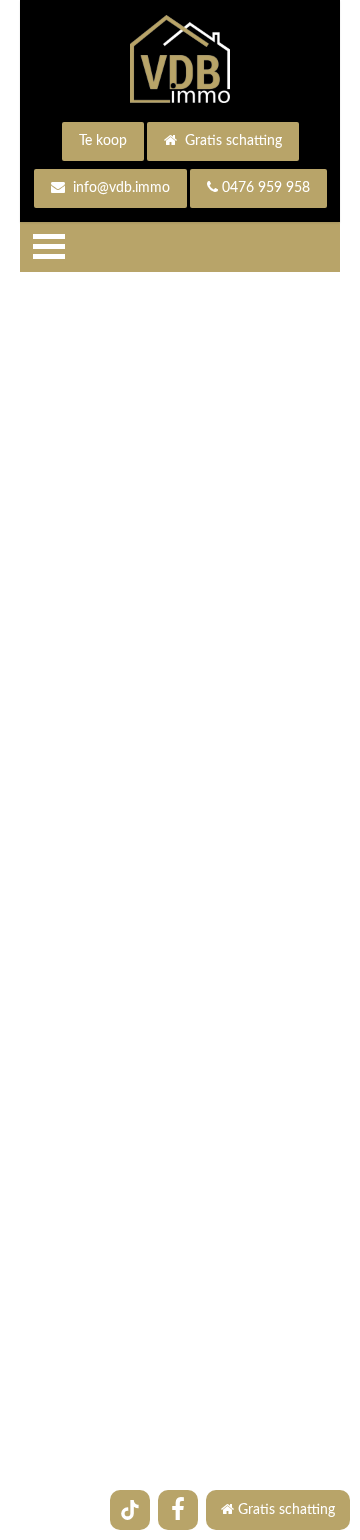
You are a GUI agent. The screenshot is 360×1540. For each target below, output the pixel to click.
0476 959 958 (266, 188)
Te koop (103, 141)
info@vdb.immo (119, 188)
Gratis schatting (231, 141)
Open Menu (49, 246)
